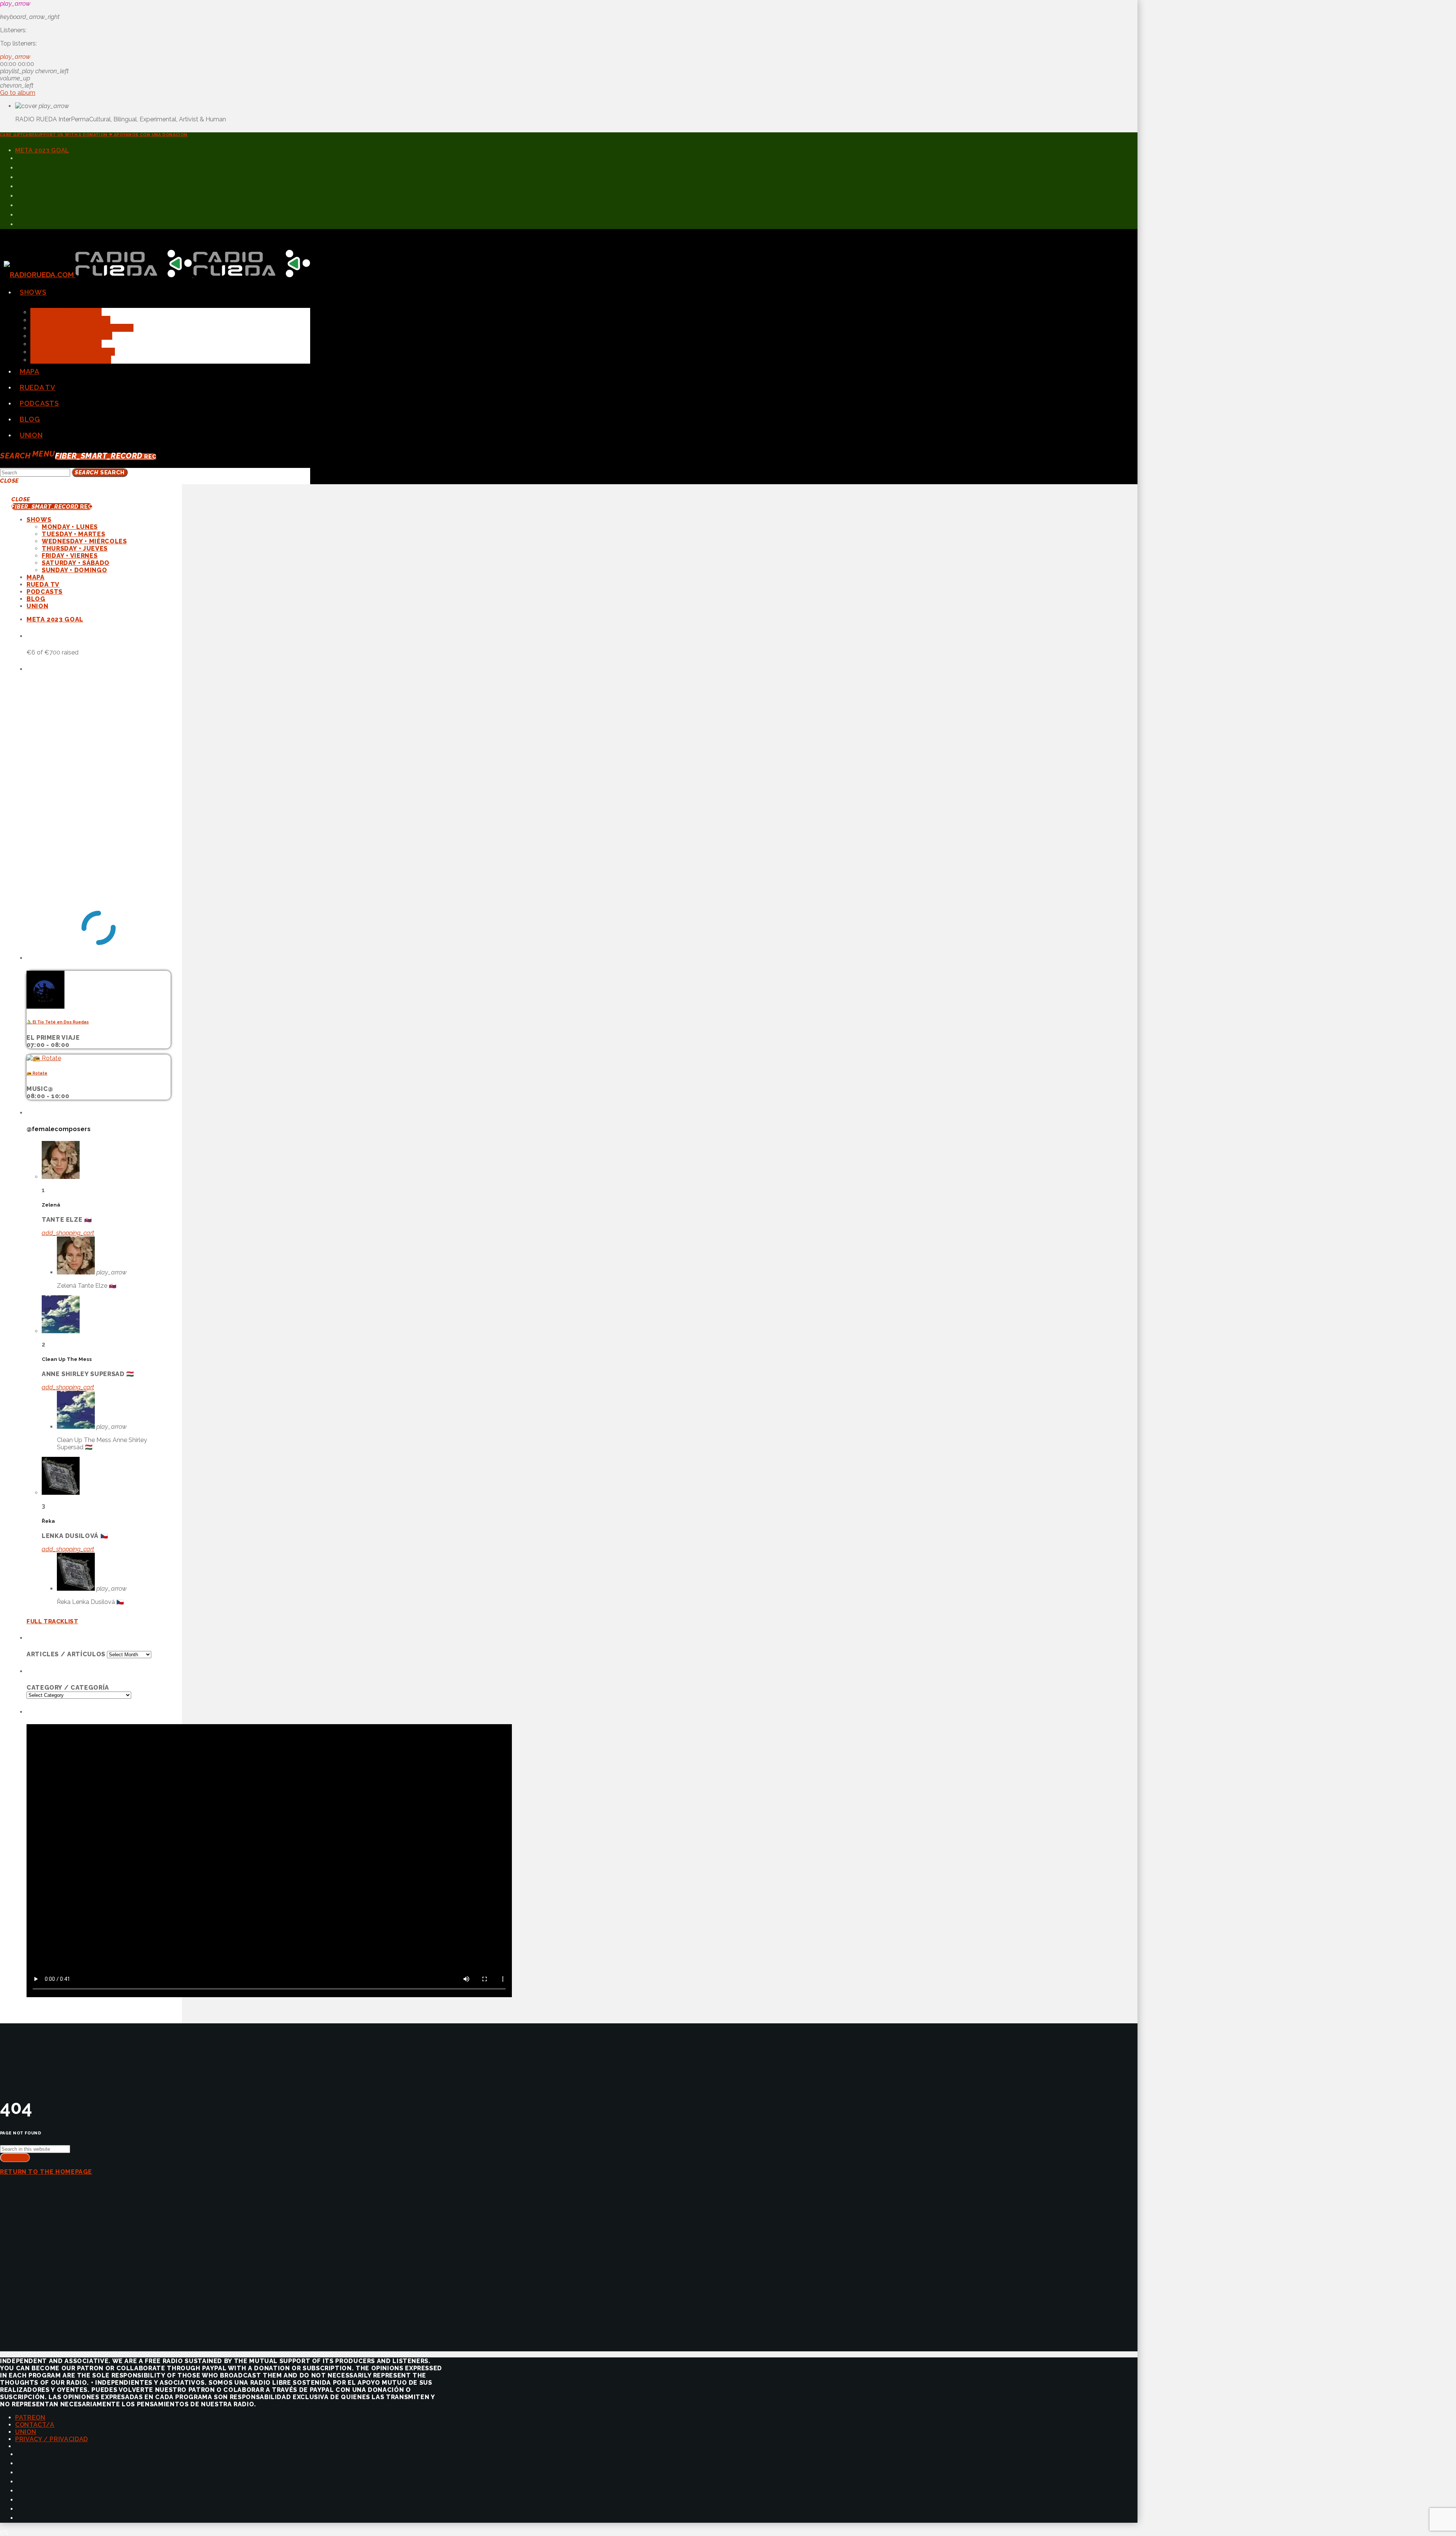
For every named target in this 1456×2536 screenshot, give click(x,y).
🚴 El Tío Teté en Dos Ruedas (58, 1022)
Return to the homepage (46, 2172)
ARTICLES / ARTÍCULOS (66, 1654)
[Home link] (157, 275)
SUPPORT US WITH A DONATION (94, 135)
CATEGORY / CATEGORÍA (68, 1688)
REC (106, 457)
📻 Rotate (37, 1073)
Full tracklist (52, 1621)
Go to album (18, 93)
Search (100, 472)
